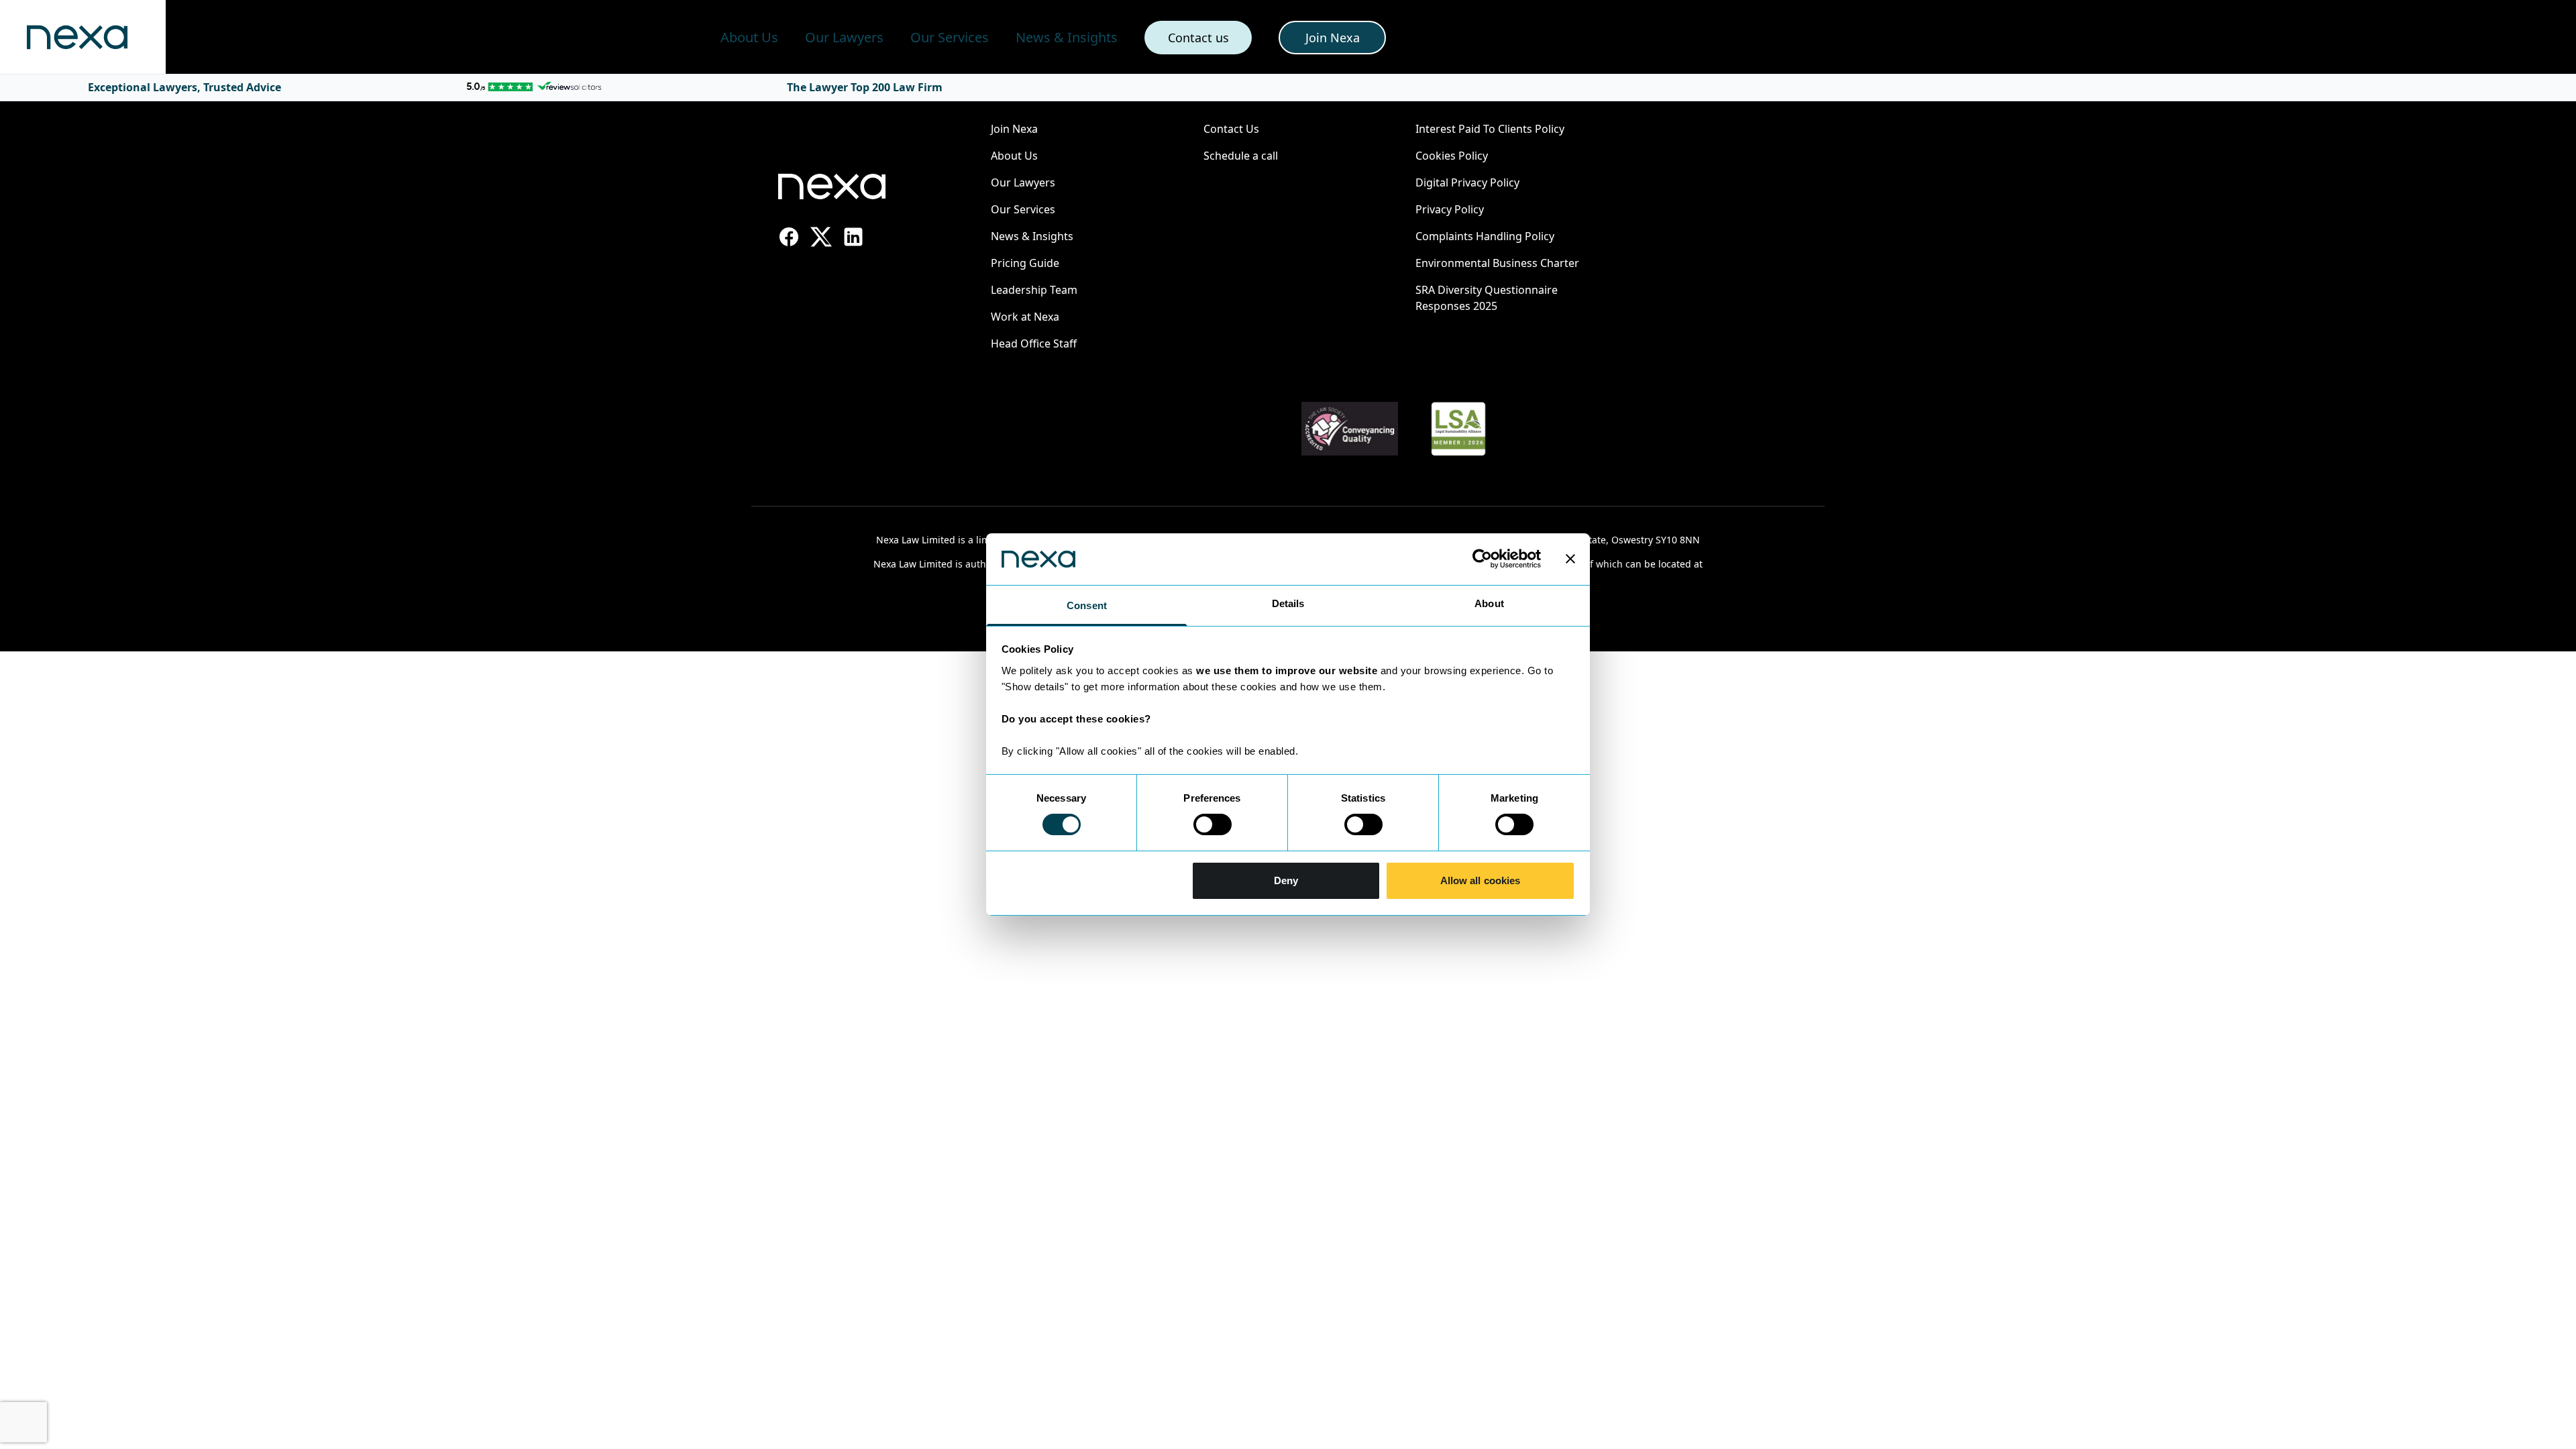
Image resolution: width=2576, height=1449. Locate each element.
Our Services (950, 37)
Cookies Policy (1452, 156)
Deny (1286, 880)
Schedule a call (1241, 156)
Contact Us (1231, 129)
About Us (749, 37)
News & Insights (1067, 37)
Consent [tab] (1087, 605)
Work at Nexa (1025, 317)
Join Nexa (1014, 129)
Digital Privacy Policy (1467, 182)
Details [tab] (1288, 603)
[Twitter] (821, 237)
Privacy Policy (1450, 209)
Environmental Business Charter (1497, 263)
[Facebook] (789, 237)
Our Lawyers (844, 37)
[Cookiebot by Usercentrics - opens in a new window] (1482, 559)
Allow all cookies (1481, 880)
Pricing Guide (1025, 263)
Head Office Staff (1034, 343)
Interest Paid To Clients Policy (1490, 129)
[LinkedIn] (853, 237)
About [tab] (1489, 603)
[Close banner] (1570, 559)
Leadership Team (1034, 290)
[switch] (1213, 824)
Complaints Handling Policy (1485, 236)
